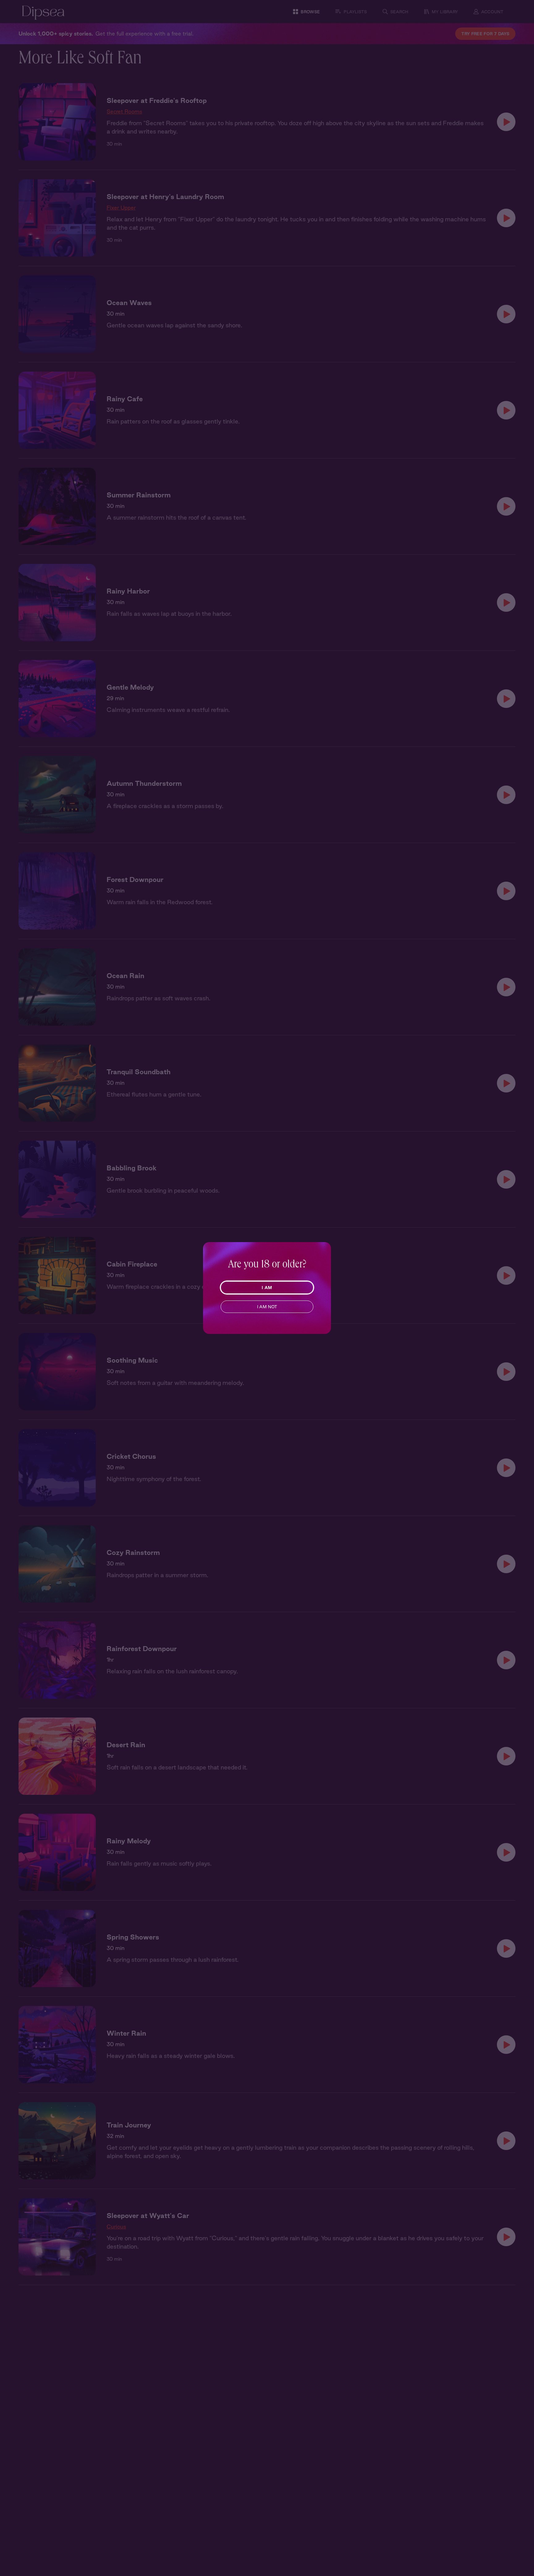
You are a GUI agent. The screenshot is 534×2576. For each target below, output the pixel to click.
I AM (267, 1288)
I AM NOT (267, 1307)
